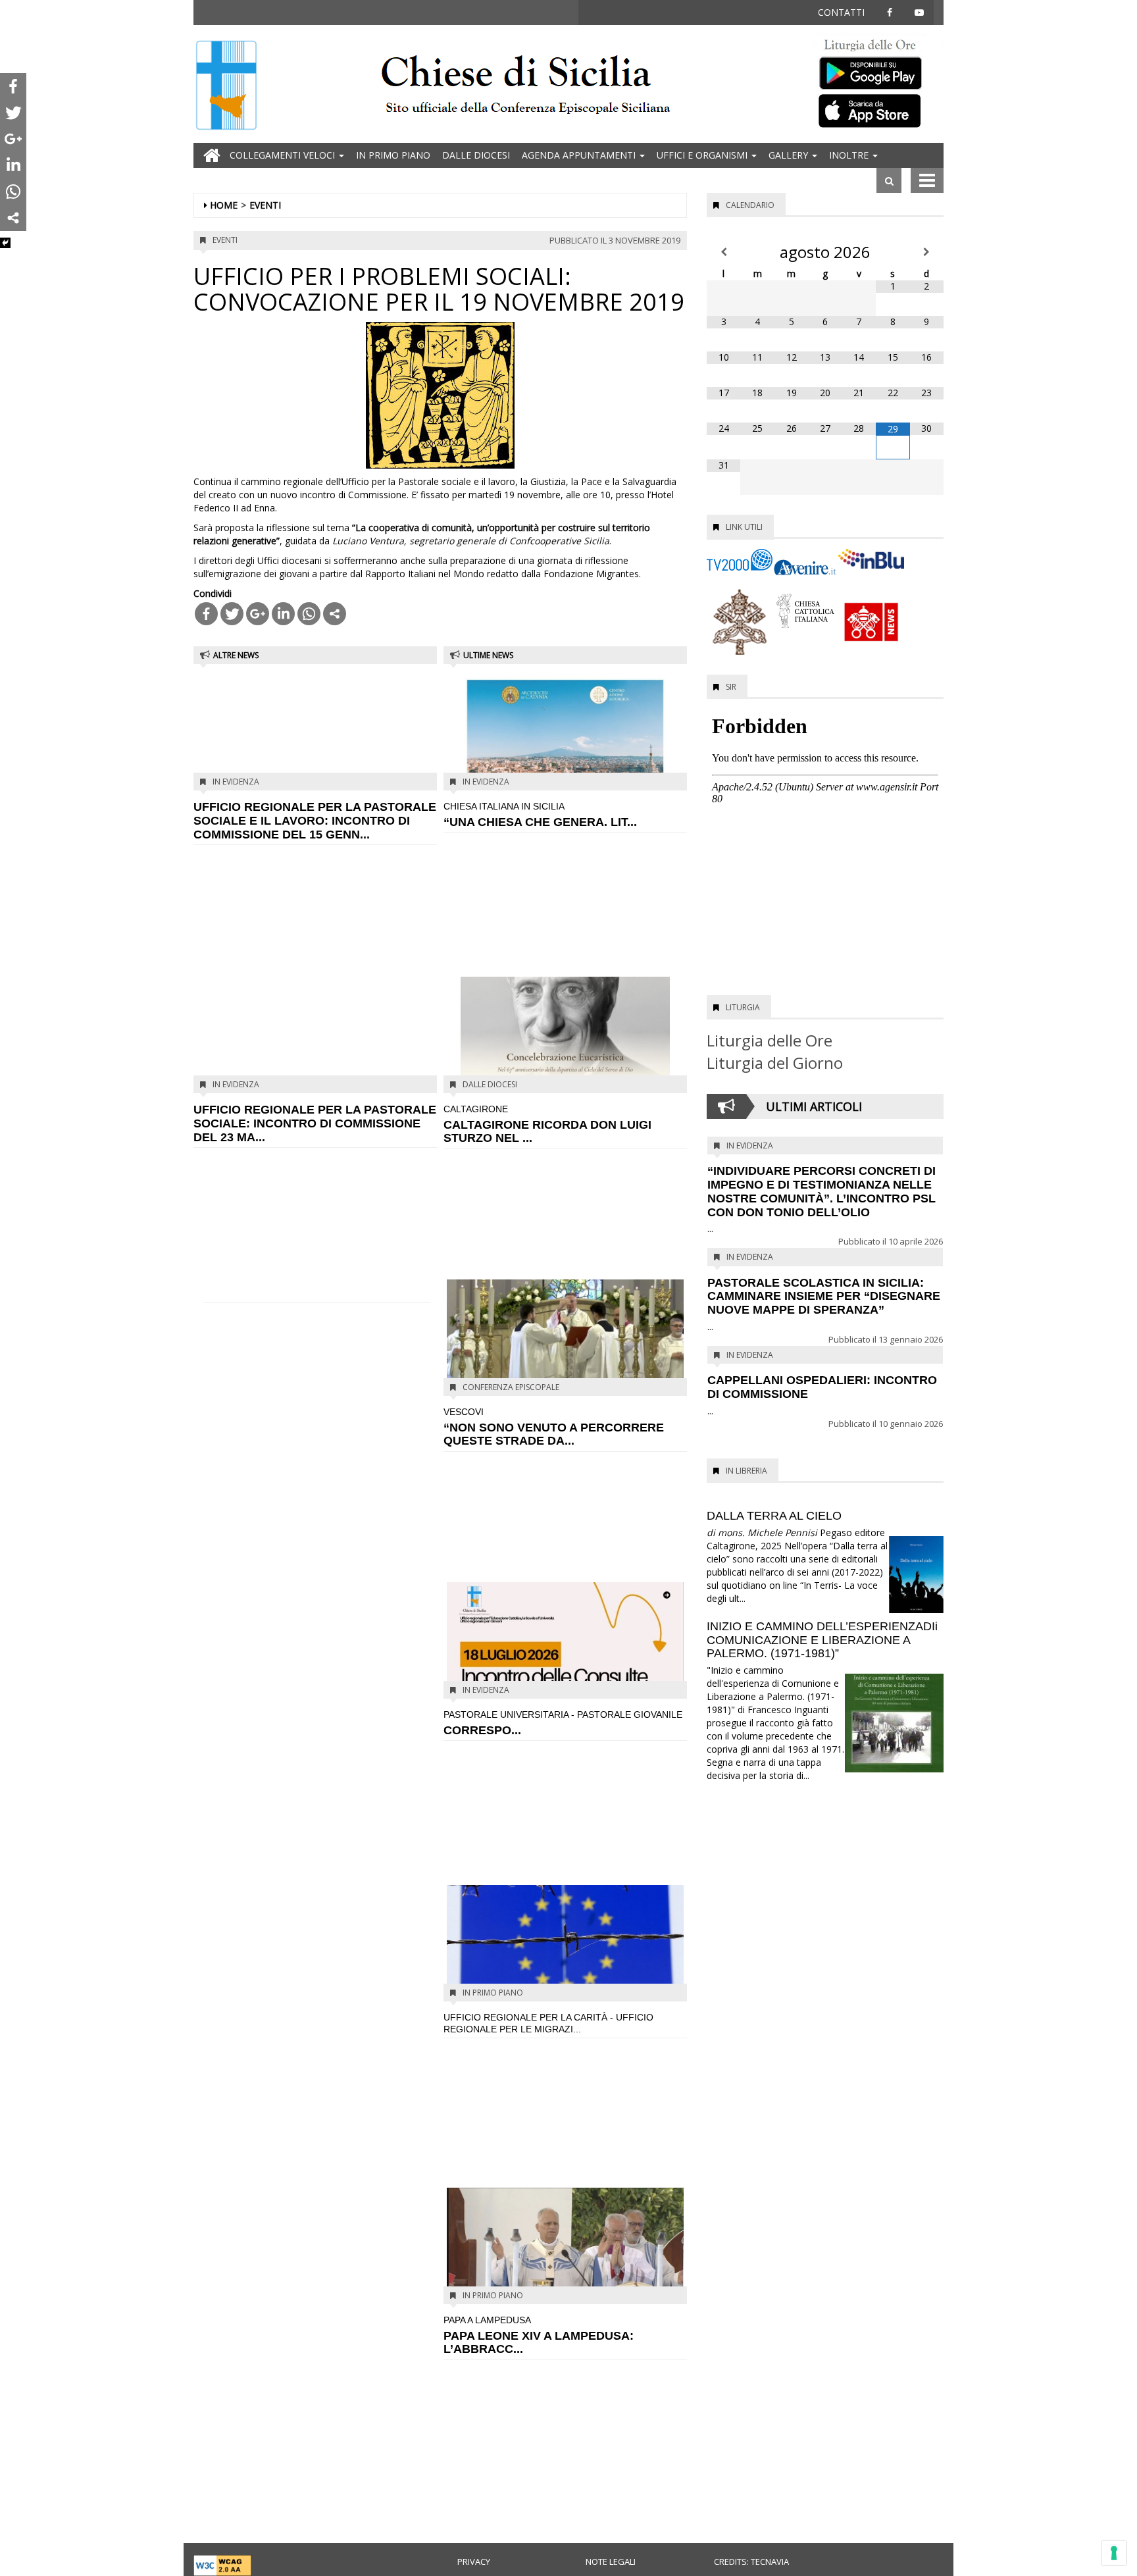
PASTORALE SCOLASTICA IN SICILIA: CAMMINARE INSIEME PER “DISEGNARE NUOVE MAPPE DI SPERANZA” (824, 1297)
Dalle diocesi (476, 155)
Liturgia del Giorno (775, 1063)
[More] (335, 614)
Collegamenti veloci (284, 155)
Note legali (611, 2562)
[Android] (878, 70)
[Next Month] (927, 252)
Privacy (474, 2562)
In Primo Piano (393, 155)
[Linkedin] (283, 614)
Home (224, 205)
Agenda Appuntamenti (580, 155)
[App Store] (878, 110)
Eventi (265, 205)
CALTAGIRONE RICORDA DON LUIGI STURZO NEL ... (547, 1124)
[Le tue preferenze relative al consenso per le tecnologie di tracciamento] (1114, 2553)
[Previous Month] (723, 252)
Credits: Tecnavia (751, 2562)
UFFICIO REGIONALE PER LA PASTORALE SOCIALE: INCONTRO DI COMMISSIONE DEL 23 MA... (315, 1123)
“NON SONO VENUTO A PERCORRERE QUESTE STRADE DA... (554, 1427)
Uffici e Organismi (703, 155)
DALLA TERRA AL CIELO (774, 1516)
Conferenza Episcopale (511, 1387)
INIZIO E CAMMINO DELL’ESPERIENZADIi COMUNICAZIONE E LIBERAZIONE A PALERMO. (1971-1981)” (822, 1640)
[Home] (226, 87)
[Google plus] (258, 614)
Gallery (790, 155)
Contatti (841, 12)
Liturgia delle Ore (770, 1040)
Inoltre (850, 155)
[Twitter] (232, 614)
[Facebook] (206, 614)
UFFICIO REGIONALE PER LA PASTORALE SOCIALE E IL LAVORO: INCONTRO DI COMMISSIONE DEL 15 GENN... (315, 821)
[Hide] (5, 243)
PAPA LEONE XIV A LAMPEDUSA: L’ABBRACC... (539, 2335)
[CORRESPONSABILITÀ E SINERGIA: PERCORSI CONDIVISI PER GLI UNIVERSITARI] (565, 1639)
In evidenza (236, 782)
